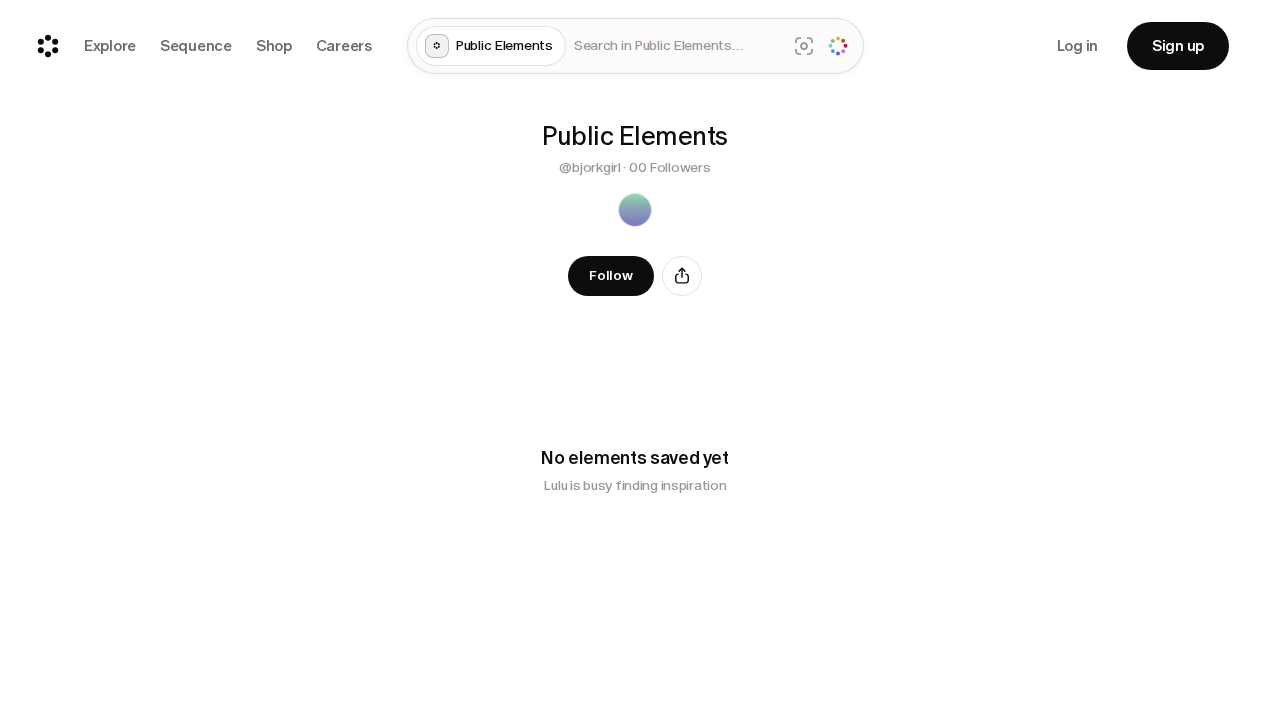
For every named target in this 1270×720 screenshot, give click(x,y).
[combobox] (676, 46)
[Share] (682, 276)
